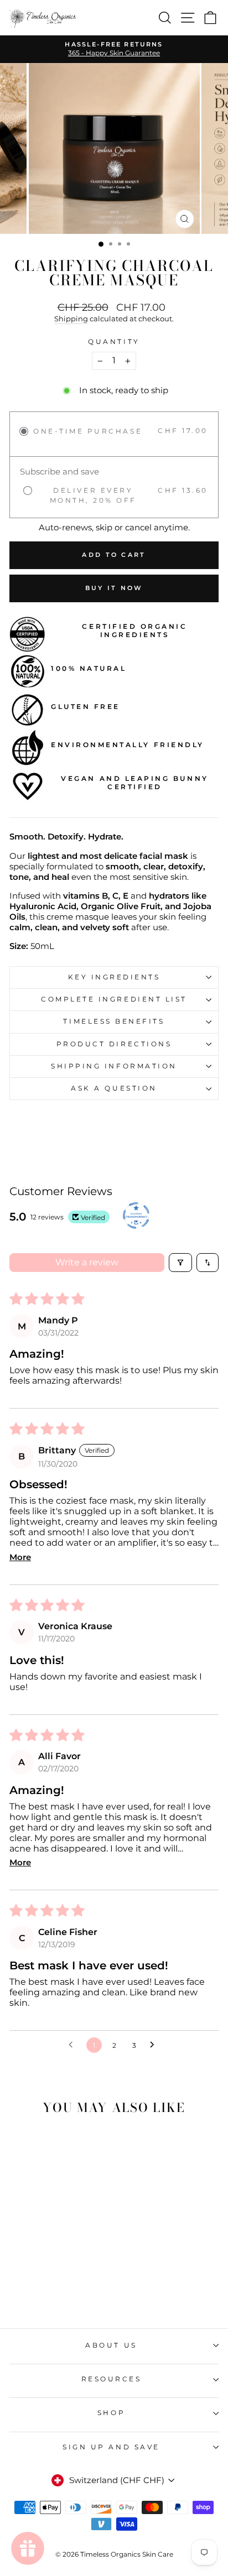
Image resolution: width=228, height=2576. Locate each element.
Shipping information (114, 1066)
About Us (111, 2345)
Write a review (87, 1262)
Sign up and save (111, 2447)
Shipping (71, 319)
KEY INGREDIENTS (114, 977)
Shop (111, 2413)
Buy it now (114, 588)
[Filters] (180, 1263)
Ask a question (114, 1088)
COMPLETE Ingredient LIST (114, 999)
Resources (112, 2379)
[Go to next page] (155, 2045)
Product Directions (114, 1044)
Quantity (114, 342)
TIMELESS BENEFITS (114, 1021)
